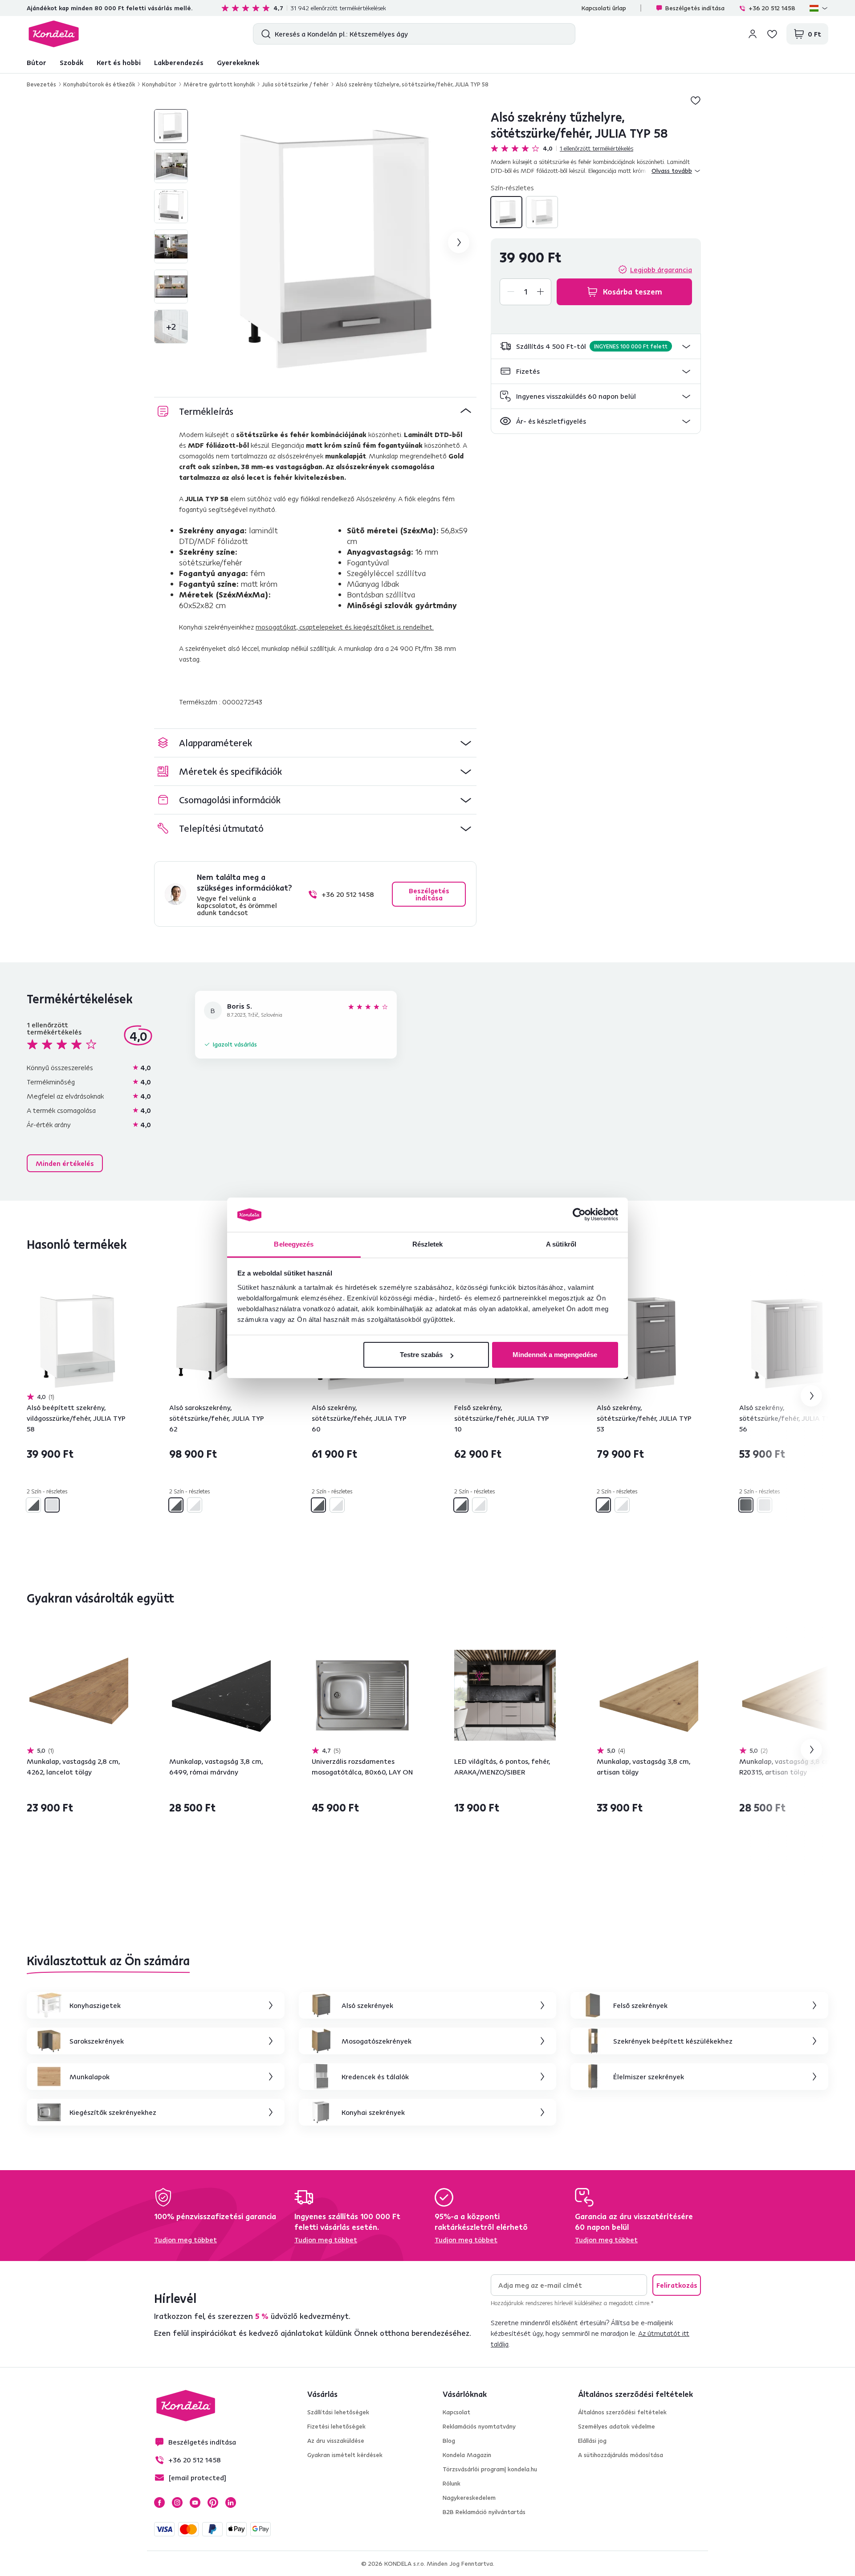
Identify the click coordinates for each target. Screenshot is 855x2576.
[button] (596, 346)
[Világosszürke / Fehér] (195, 1505)
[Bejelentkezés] (753, 34)
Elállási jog (592, 2441)
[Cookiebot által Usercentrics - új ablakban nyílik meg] (579, 1215)
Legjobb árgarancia (661, 270)
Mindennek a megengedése (555, 1355)
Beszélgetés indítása (695, 8)
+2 (171, 326)
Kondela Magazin (467, 2455)
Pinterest (213, 2502)
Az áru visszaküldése (336, 2441)
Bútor (37, 62)
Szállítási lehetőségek (338, 2412)
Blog (449, 2441)
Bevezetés (41, 84)
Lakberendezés (179, 62)
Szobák (71, 62)
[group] (343, 242)
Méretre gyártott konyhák (219, 84)
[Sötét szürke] (746, 1505)
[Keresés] (264, 34)
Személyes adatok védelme (617, 2426)
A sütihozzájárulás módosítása (621, 2455)
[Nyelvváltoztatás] (819, 8)
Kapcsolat (456, 2412)
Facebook (159, 2502)
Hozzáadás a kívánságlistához (696, 100)
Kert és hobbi (119, 62)
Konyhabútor (159, 84)
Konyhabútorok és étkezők (99, 84)
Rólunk (452, 2483)
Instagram (177, 2502)
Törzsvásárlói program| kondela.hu (490, 2469)
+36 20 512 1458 (772, 8)
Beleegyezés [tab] (294, 1244)
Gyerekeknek (238, 62)
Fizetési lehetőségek (336, 2426)
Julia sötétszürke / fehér (295, 84)
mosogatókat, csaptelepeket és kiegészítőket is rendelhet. (345, 627)
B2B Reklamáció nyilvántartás (484, 2512)
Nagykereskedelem (469, 2498)
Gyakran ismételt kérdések (345, 2455)
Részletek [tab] (428, 1244)
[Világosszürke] (542, 212)
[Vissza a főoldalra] (54, 34)
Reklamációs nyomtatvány (479, 2426)
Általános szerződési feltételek (622, 2412)
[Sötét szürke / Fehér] (506, 212)
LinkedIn (231, 2502)
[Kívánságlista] (772, 34)
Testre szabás (421, 1355)
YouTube (195, 2502)
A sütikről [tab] (561, 1244)
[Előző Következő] (77, 1341)
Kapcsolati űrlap (604, 8)
